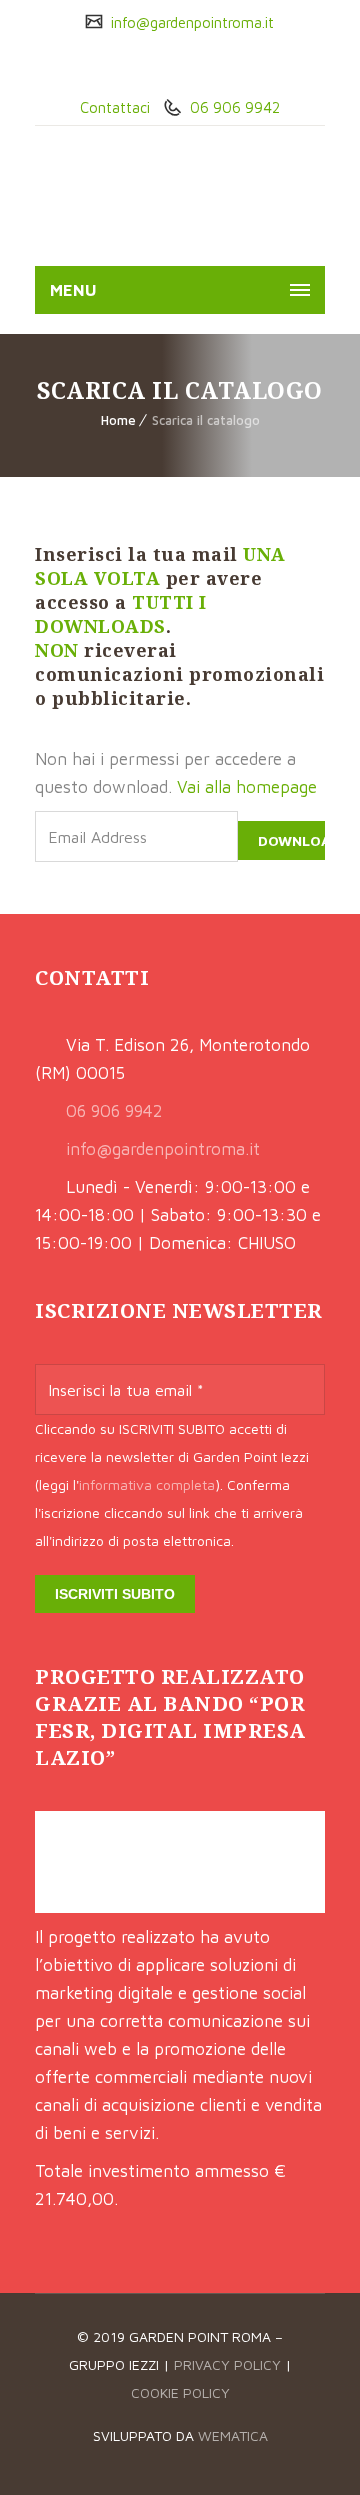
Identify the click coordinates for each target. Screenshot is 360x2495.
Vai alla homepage (247, 787)
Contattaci (115, 107)
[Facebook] (164, 65)
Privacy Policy (227, 2364)
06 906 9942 (233, 107)
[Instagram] (196, 65)
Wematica (233, 2435)
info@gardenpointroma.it (190, 22)
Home (118, 420)
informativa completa (147, 1484)
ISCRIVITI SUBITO (115, 1594)
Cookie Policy (180, 2392)
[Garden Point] (140, 201)
